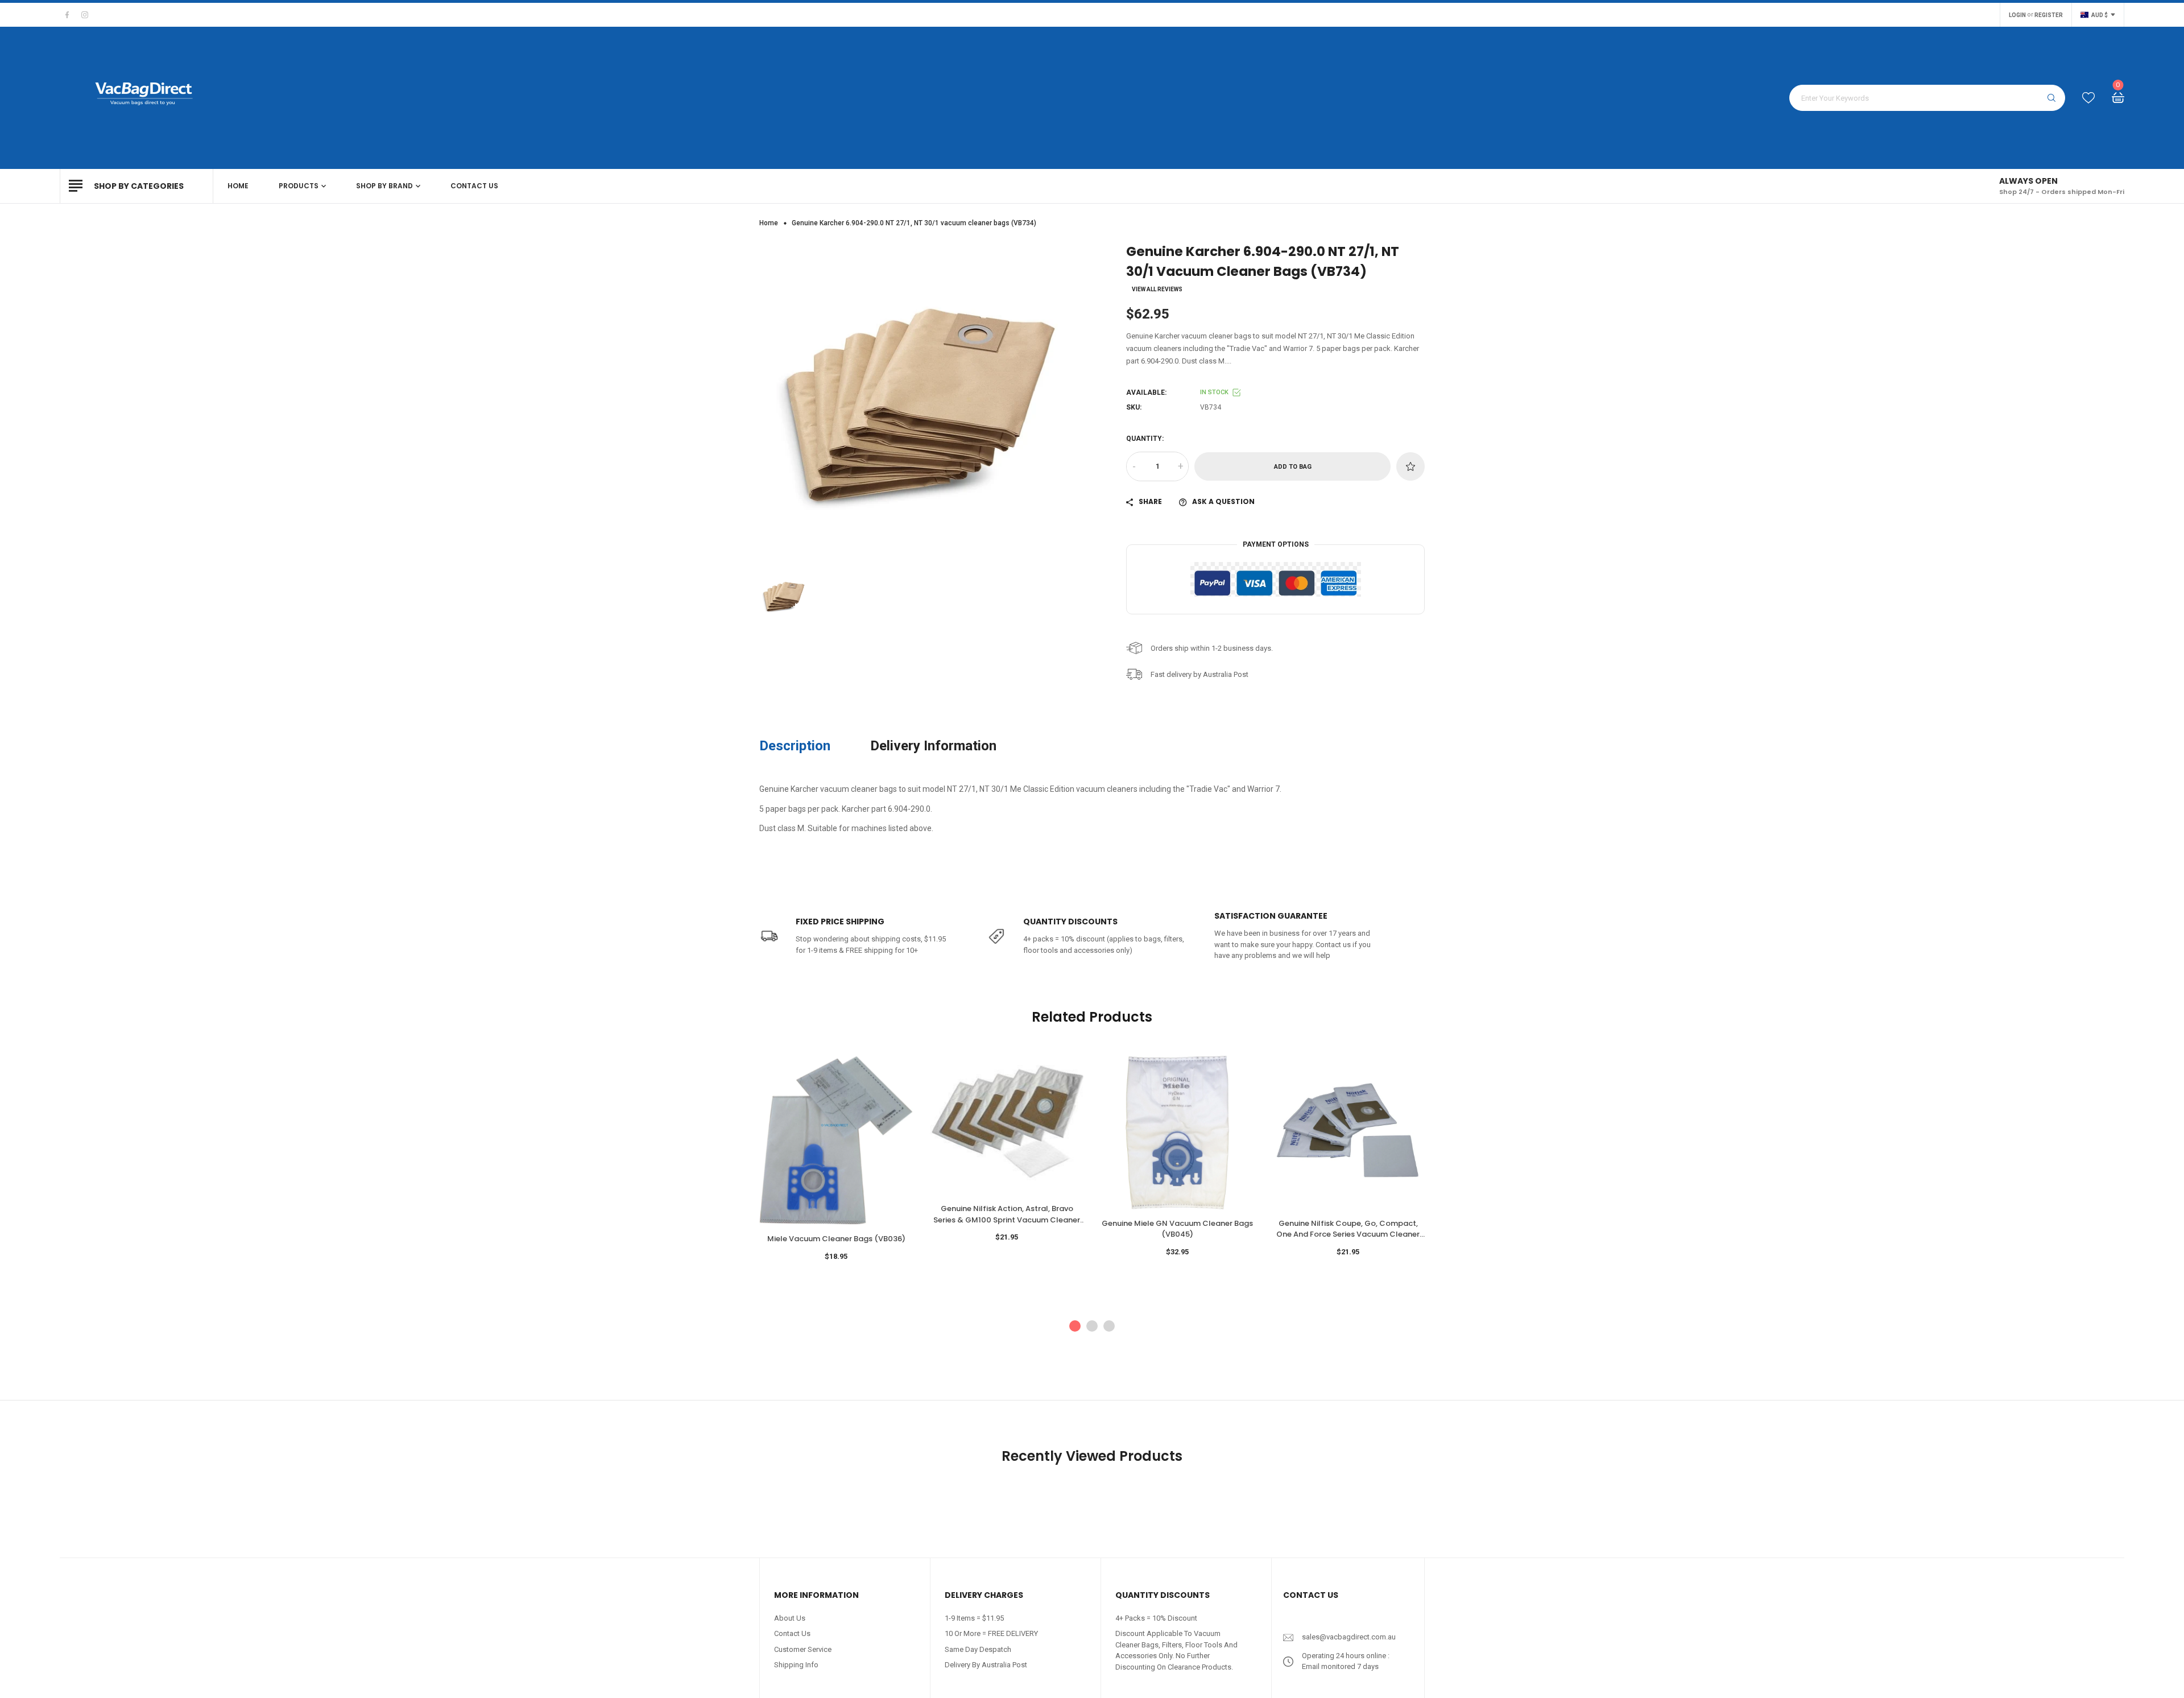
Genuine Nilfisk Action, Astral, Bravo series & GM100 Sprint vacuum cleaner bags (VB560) (1007, 1214)
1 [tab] (1075, 1326)
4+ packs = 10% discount (1156, 1618)
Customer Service (803, 1649)
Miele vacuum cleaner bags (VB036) (836, 1239)
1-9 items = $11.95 (974, 1618)
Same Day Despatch (978, 1649)
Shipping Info (796, 1665)
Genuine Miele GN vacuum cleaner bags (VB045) (1177, 1229)
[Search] (2051, 98)
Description (795, 746)
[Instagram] (85, 15)
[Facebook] (67, 15)
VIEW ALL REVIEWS (1157, 290)
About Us (790, 1618)
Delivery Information (933, 746)
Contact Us (792, 1633)
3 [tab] (1109, 1326)
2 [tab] (1092, 1326)
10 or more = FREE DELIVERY (991, 1633)
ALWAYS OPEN (2028, 181)
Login (2017, 15)
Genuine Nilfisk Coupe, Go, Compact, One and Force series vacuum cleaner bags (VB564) (1348, 1229)
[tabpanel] (836, 1168)
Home (769, 223)
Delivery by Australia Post (986, 1665)
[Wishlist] (2088, 98)
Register (2049, 15)
